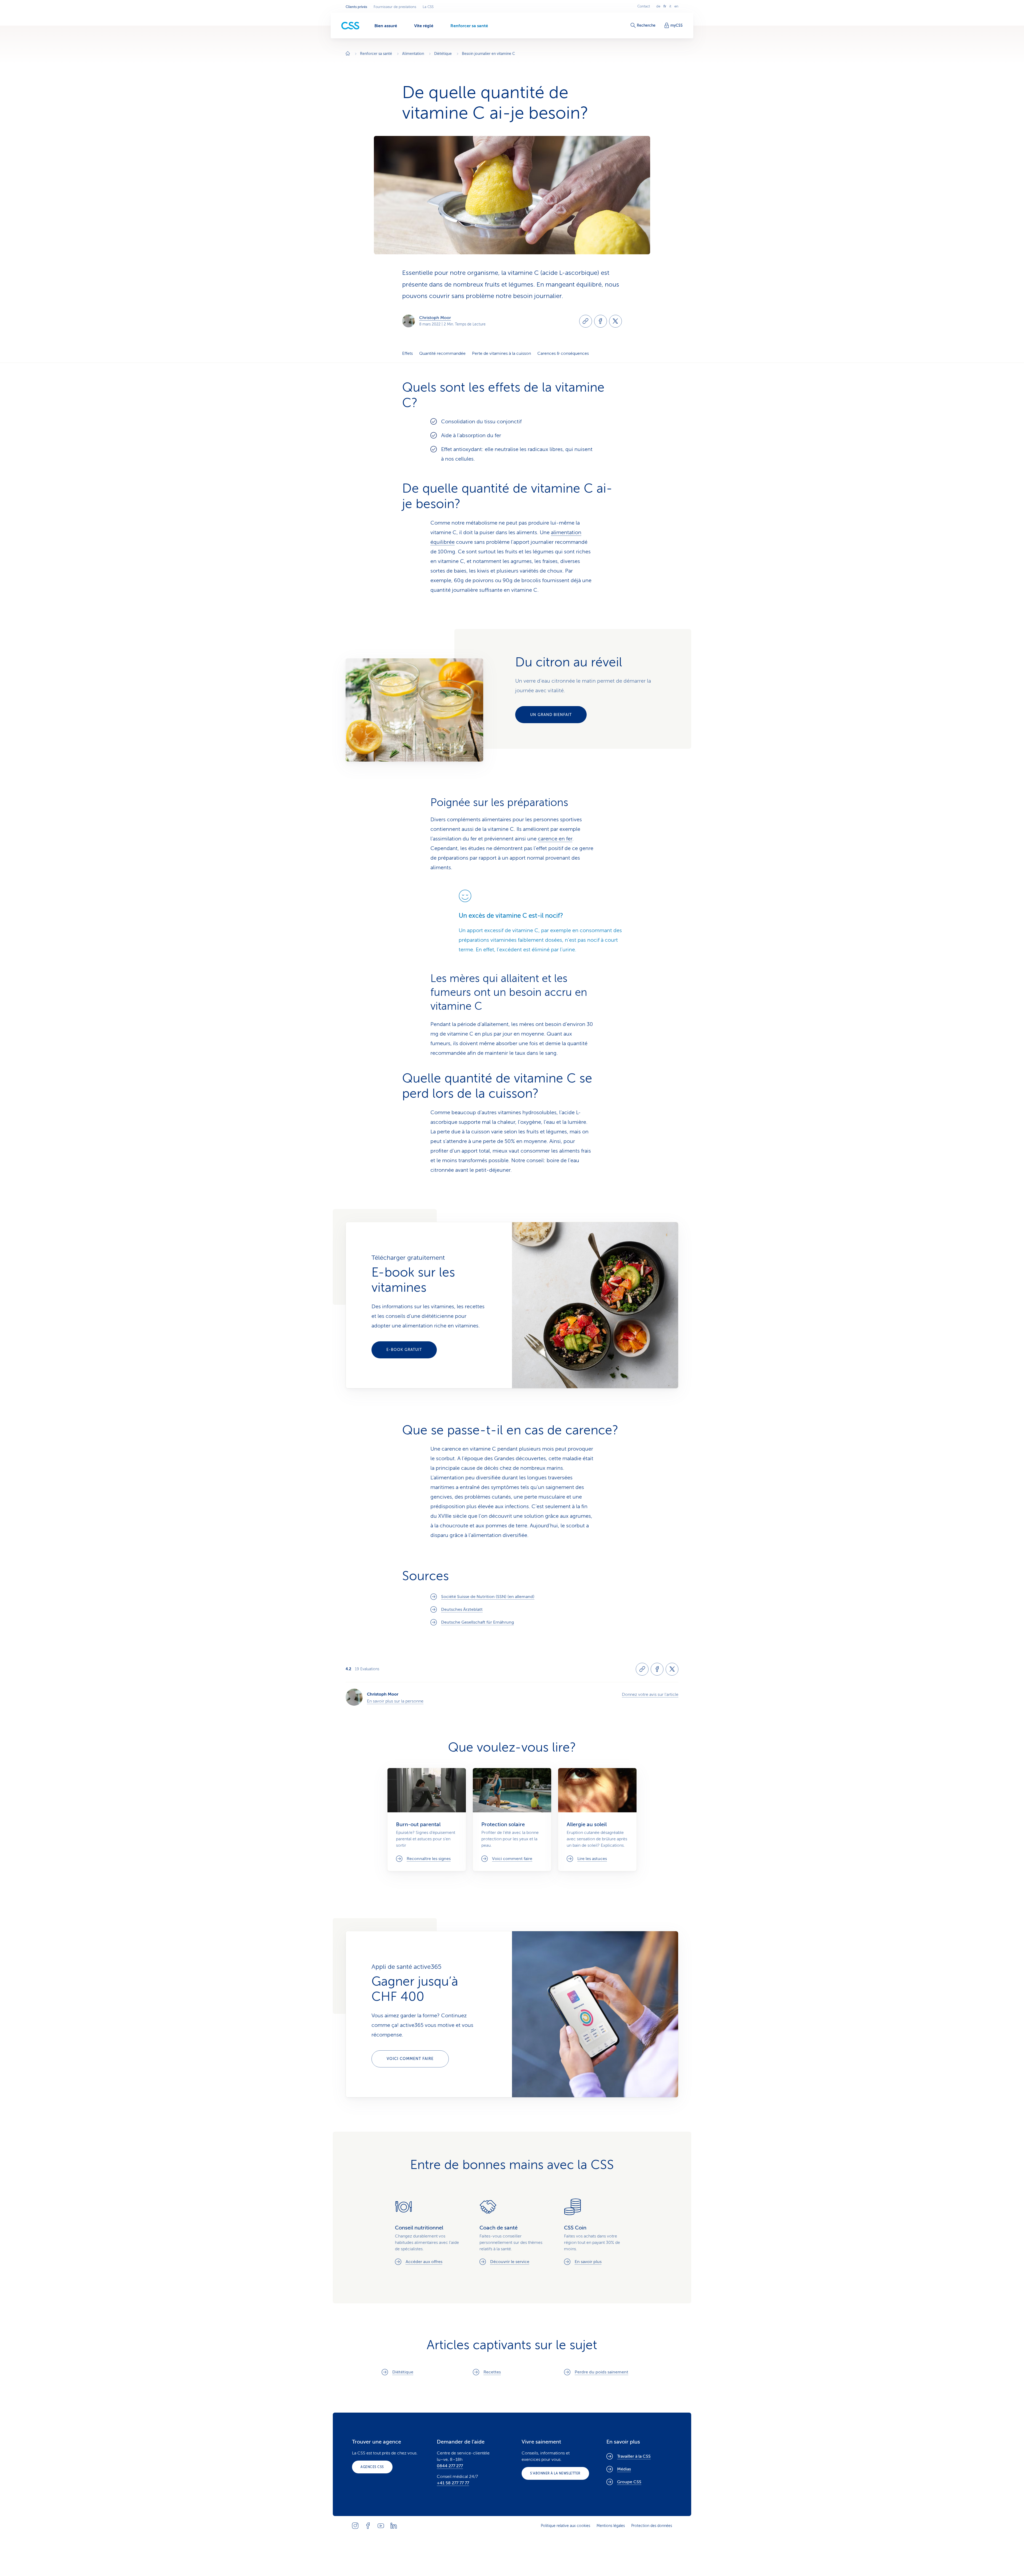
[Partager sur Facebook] (601, 321)
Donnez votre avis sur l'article (650, 1694)
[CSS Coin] (597, 2232)
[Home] (348, 54)
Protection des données (652, 2526)
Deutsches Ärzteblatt (462, 1609)
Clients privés (356, 7)
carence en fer (555, 839)
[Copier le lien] (586, 321)
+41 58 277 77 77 (453, 2483)
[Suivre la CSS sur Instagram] (355, 2526)
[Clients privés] (350, 26)
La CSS (428, 7)
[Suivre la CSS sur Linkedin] (394, 2526)
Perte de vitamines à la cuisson (501, 353)
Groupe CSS (629, 2482)
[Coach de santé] (512, 2232)
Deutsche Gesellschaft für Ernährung (477, 1622)
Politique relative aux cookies (565, 2526)
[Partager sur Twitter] (615, 321)
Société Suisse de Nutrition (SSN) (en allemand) (488, 1597)
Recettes (492, 2372)
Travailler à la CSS (634, 2456)
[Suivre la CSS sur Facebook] (368, 2526)
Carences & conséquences (563, 353)
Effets (407, 353)
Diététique (403, 2372)
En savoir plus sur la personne (395, 1701)
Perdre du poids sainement (601, 2372)
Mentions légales (611, 2526)
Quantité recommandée (442, 353)
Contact (644, 6)
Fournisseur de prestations (395, 7)
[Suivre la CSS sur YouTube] (381, 2526)
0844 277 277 (450, 2466)
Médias (624, 2469)
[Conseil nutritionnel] (428, 2232)
